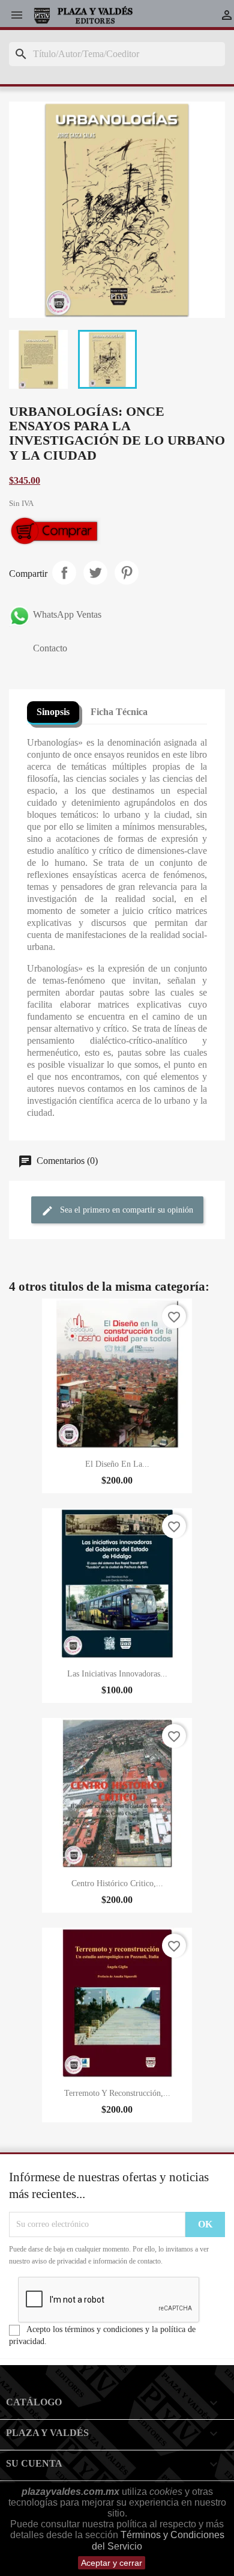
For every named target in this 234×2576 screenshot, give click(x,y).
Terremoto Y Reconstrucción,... (117, 2093)
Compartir (64, 573)
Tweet (95, 573)
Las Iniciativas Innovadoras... (117, 1674)
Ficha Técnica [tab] (119, 712)
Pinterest (127, 573)
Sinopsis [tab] (53, 712)
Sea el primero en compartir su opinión (125, 1210)
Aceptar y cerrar (112, 2563)
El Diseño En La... (117, 1464)
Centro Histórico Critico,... (117, 1883)
